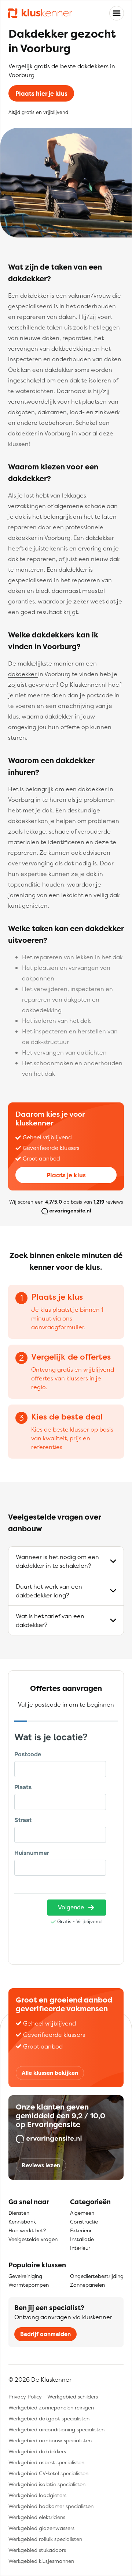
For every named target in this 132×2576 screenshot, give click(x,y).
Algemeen (82, 2213)
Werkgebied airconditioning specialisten (56, 2429)
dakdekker (23, 674)
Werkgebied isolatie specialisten (47, 2484)
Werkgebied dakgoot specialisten (49, 2418)
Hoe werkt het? (27, 2230)
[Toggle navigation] (117, 13)
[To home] (40, 13)
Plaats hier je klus (41, 94)
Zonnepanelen (87, 2285)
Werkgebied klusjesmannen (41, 2561)
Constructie (84, 2221)
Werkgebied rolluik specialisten (45, 2539)
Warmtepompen (29, 2285)
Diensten (19, 2213)
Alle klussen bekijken (50, 2073)
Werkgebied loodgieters (37, 2495)
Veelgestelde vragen (33, 2239)
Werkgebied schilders (73, 2396)
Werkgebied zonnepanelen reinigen (51, 2407)
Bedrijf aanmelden (45, 2334)
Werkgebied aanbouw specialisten (50, 2440)
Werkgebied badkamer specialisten (51, 2506)
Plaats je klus (66, 1175)
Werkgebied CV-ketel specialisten (48, 2473)
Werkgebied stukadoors (37, 2550)
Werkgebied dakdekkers (37, 2451)
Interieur (80, 2248)
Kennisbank (22, 2221)
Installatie (82, 2239)
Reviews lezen (41, 2165)
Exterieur (81, 2230)
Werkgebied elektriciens (37, 2517)
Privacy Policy (25, 2396)
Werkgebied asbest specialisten (46, 2462)
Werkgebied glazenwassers (41, 2528)
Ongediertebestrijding (97, 2276)
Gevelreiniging (25, 2276)
